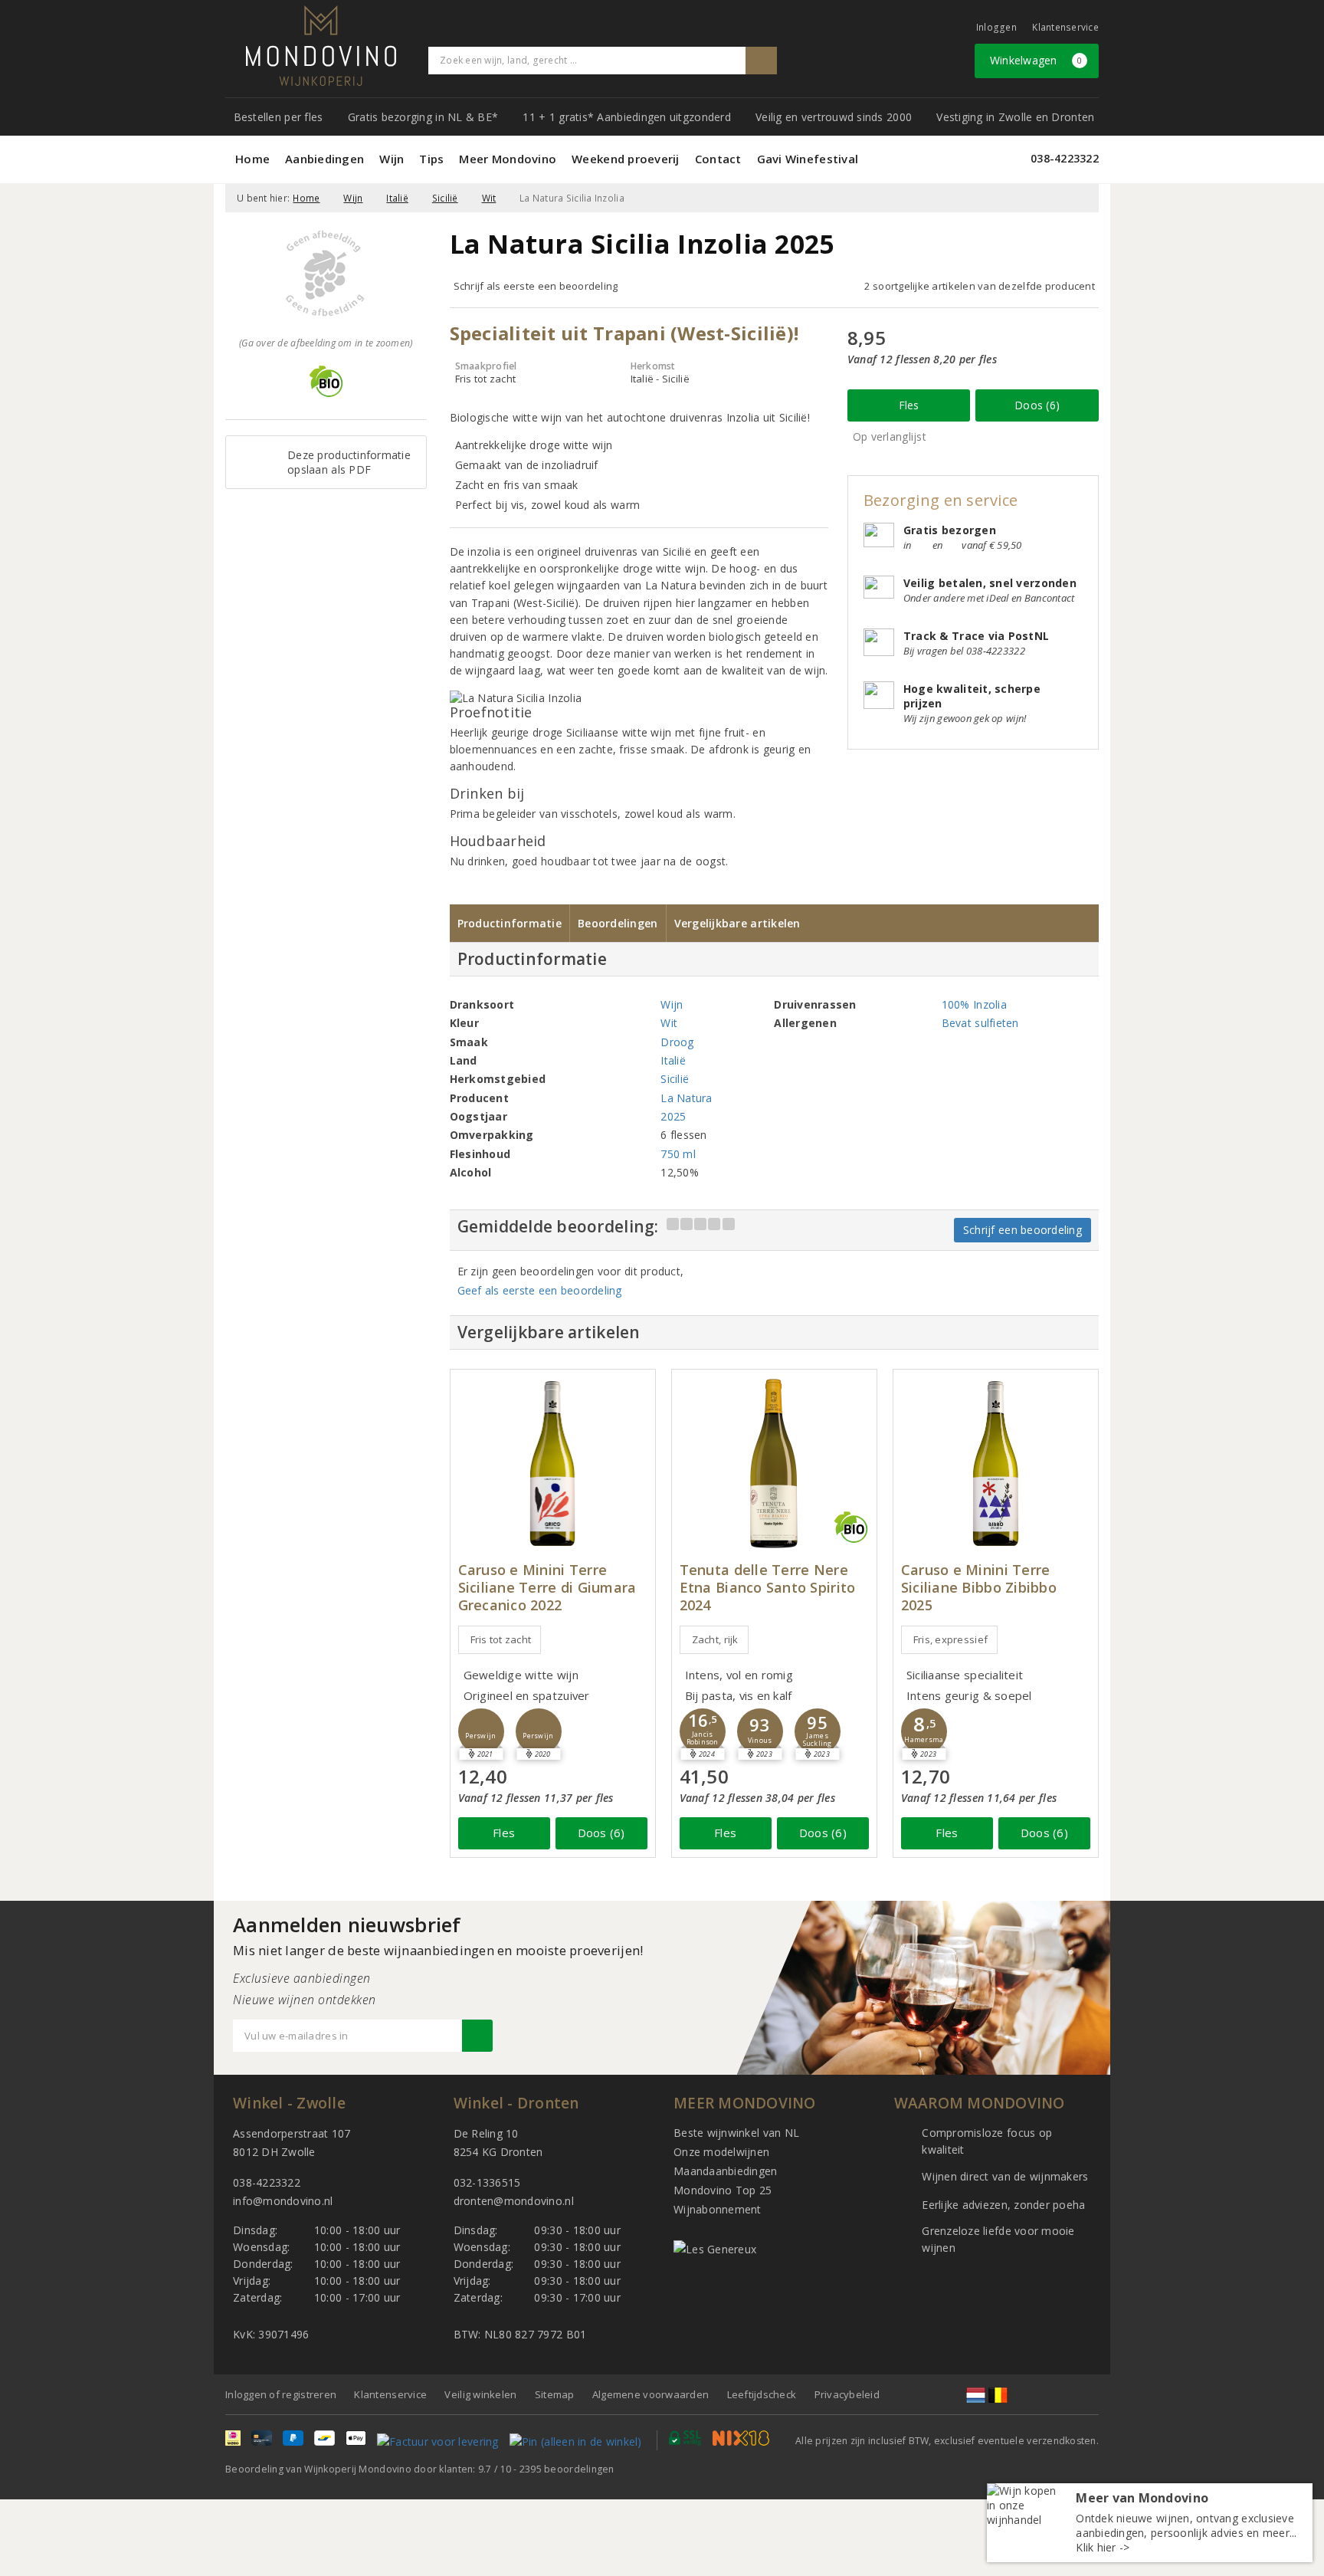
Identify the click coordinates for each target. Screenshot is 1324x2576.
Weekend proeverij (626, 159)
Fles (909, 405)
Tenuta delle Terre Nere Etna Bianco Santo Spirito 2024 (768, 1588)
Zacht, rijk (715, 1639)
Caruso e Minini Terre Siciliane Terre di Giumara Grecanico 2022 (547, 1588)
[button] (481, 1731)
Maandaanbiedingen (726, 2171)
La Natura (686, 1098)
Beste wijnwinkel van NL (736, 2133)
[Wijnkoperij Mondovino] (321, 46)
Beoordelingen (618, 923)
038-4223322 (1065, 158)
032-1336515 (487, 2182)
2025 (673, 1116)
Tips (431, 159)
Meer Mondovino (508, 159)
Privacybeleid (847, 2394)
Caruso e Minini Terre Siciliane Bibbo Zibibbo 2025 (979, 1588)
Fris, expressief (950, 1639)
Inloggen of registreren (281, 2394)
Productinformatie (510, 923)
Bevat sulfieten (980, 1023)
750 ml (678, 1154)
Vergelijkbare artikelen (737, 923)
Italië (397, 198)
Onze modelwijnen (721, 2152)
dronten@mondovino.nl (514, 2201)
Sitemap (555, 2394)
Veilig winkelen (480, 2394)
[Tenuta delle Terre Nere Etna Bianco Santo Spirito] (774, 1464)
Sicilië (445, 198)
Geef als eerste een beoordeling (540, 1290)
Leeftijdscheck (762, 2394)
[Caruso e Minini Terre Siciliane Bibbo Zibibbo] (996, 1464)
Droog (677, 1042)
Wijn (392, 159)
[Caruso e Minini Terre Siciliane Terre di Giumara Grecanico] (553, 1464)
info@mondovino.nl (283, 2201)
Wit (489, 198)
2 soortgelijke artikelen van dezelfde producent (980, 286)
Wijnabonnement (718, 2209)
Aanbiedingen (324, 159)
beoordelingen (567, 2469)
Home (252, 159)
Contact (718, 159)
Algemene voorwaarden (651, 2394)
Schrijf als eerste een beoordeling (536, 286)
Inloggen (996, 27)
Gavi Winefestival (808, 159)
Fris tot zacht (501, 1639)
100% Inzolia (974, 1004)
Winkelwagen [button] (1036, 60)
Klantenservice (1065, 27)
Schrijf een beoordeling (1022, 1230)
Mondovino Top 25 (723, 2190)
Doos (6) (1037, 405)
